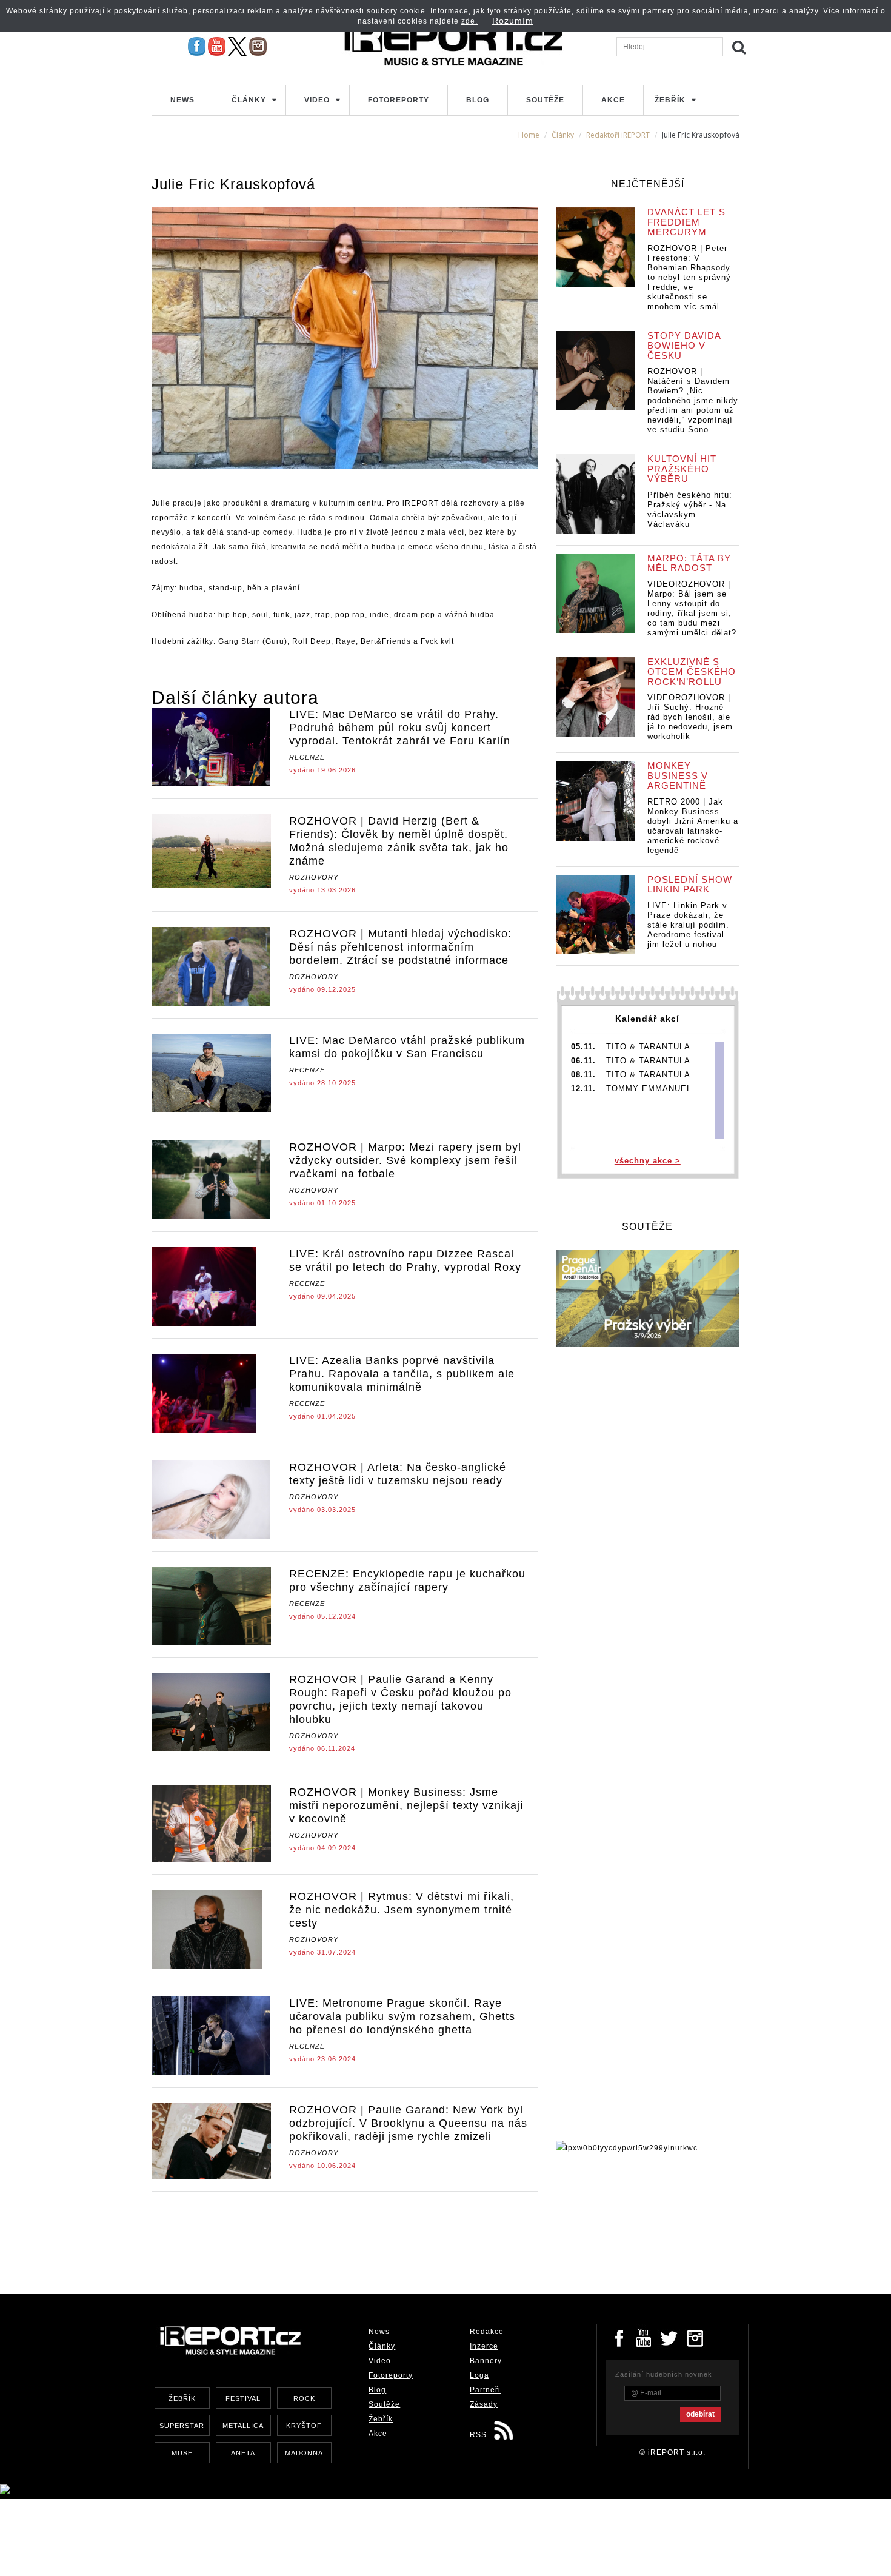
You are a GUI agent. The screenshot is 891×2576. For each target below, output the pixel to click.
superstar (182, 2426)
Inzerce (484, 2346)
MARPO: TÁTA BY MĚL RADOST (689, 563)
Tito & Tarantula (648, 1047)
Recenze (307, 757)
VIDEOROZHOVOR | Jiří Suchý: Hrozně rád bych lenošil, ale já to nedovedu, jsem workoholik (690, 717)
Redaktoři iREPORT (618, 135)
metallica (243, 2426)
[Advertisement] (372, 2234)
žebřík (182, 2398)
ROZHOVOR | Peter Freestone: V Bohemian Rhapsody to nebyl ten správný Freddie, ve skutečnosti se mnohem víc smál (689, 277)
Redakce (487, 2332)
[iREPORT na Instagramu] (258, 46)
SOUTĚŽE (647, 1227)
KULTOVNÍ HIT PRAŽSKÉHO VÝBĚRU (682, 469)
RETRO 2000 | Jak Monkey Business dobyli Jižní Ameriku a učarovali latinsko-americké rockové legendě (693, 826)
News (182, 100)
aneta (243, 2453)
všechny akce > (648, 1161)
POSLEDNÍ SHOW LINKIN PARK (690, 885)
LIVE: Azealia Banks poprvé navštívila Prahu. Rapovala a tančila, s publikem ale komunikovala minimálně (402, 1374)
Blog (478, 100)
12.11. (583, 1089)
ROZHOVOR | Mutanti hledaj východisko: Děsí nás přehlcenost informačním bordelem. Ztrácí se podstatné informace (400, 947)
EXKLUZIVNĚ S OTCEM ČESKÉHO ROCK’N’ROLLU (692, 672)
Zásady (484, 2404)
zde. (469, 21)
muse (182, 2453)
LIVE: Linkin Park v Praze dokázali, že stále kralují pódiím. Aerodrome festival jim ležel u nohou (688, 925)
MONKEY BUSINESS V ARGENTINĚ (678, 775)
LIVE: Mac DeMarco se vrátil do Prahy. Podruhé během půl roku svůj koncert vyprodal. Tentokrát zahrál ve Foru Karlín (400, 728)
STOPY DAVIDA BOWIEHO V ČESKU (684, 346)
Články (249, 100)
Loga (479, 2375)
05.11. (583, 1047)
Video (317, 100)
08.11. (583, 1075)
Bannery (486, 2361)
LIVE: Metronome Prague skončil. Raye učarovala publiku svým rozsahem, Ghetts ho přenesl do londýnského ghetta (402, 2016)
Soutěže (545, 100)
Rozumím (513, 21)
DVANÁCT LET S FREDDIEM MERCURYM (686, 222)
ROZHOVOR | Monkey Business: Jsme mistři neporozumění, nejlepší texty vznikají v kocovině (406, 1805)
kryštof (304, 2426)
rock (304, 2398)
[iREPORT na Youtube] (217, 46)
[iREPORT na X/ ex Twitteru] (237, 46)
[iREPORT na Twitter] (670, 2337)
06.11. (583, 1061)
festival (243, 2398)
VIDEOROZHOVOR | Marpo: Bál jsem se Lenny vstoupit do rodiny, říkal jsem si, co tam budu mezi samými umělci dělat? (692, 608)
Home (529, 135)
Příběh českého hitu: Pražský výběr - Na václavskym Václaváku (690, 510)
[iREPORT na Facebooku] (197, 46)
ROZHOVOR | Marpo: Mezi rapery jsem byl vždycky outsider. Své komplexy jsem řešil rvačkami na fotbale (405, 1160)
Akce (613, 100)
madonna (304, 2453)
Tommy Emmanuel (649, 1089)
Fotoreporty (399, 100)
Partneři (485, 2390)
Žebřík (670, 100)
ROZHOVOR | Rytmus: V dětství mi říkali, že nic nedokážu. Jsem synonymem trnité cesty (402, 1910)
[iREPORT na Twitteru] (644, 2337)
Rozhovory (314, 877)
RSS (478, 2435)
